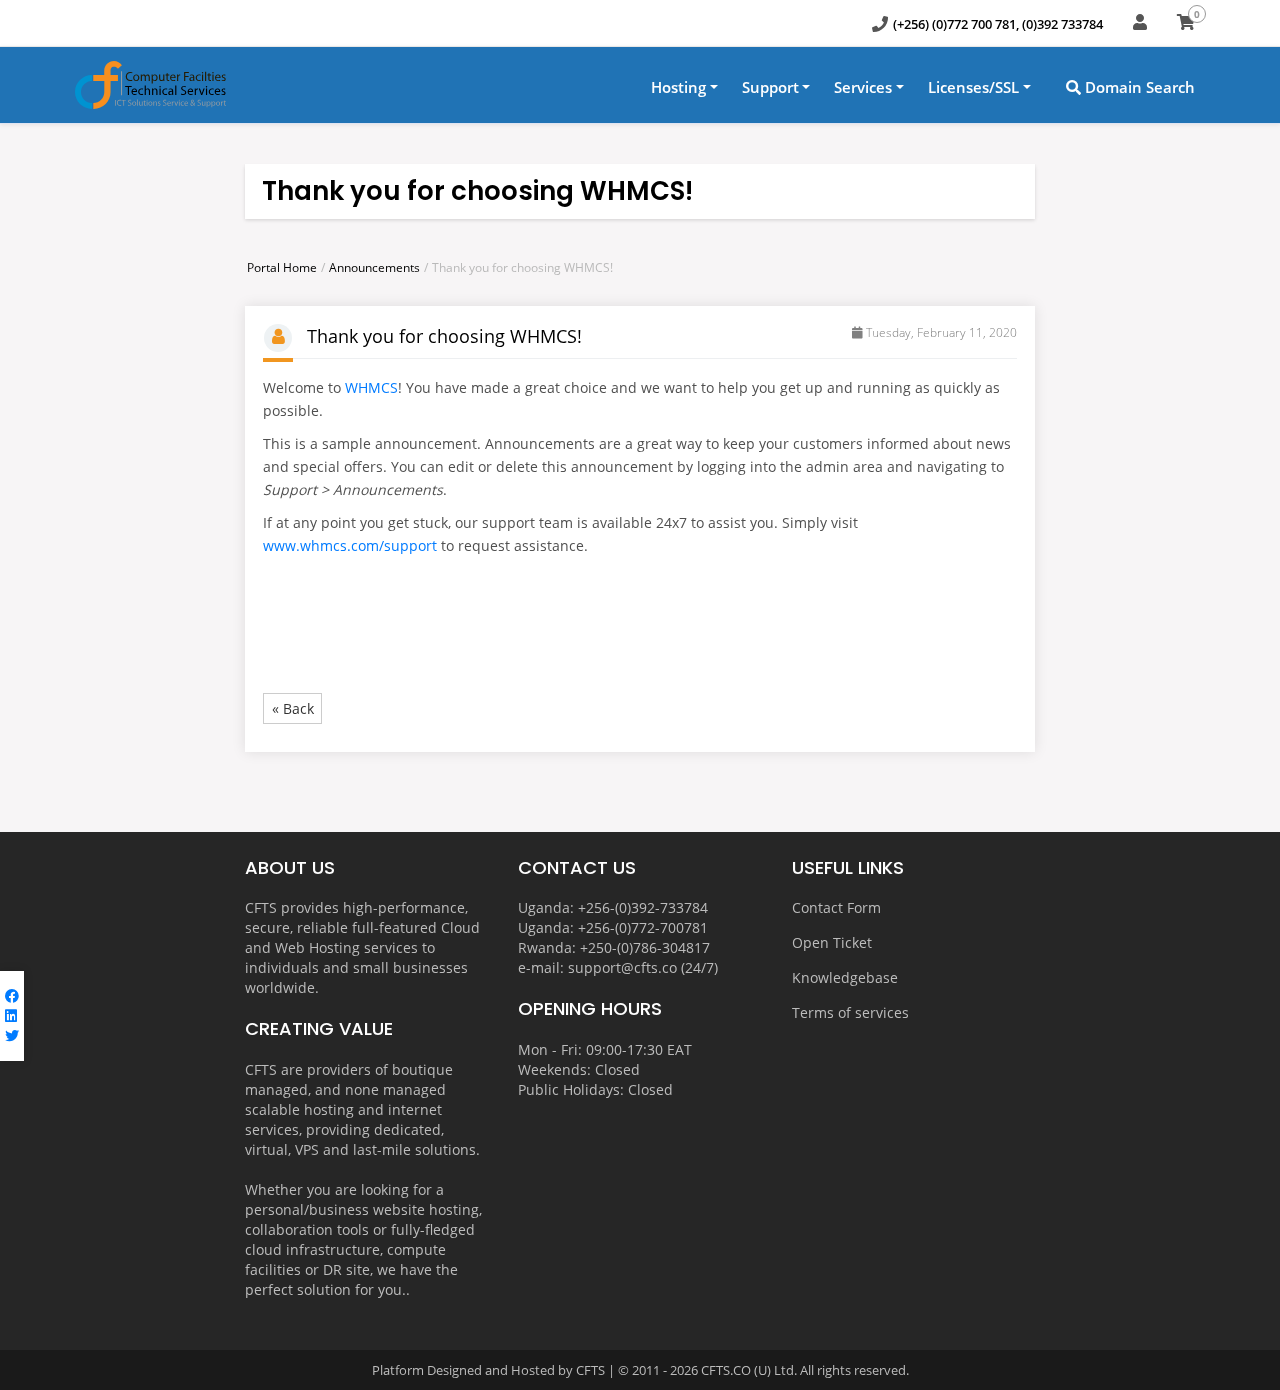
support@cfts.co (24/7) (643, 967)
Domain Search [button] (1138, 87)
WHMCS (371, 387)
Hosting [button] (678, 87)
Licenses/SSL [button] (973, 87)
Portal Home (282, 267)
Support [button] (770, 87)
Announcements (374, 267)
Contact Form (836, 907)
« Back (293, 708)
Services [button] (863, 87)
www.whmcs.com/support (350, 545)
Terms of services (850, 1012)
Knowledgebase (845, 977)
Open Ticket (832, 942)
